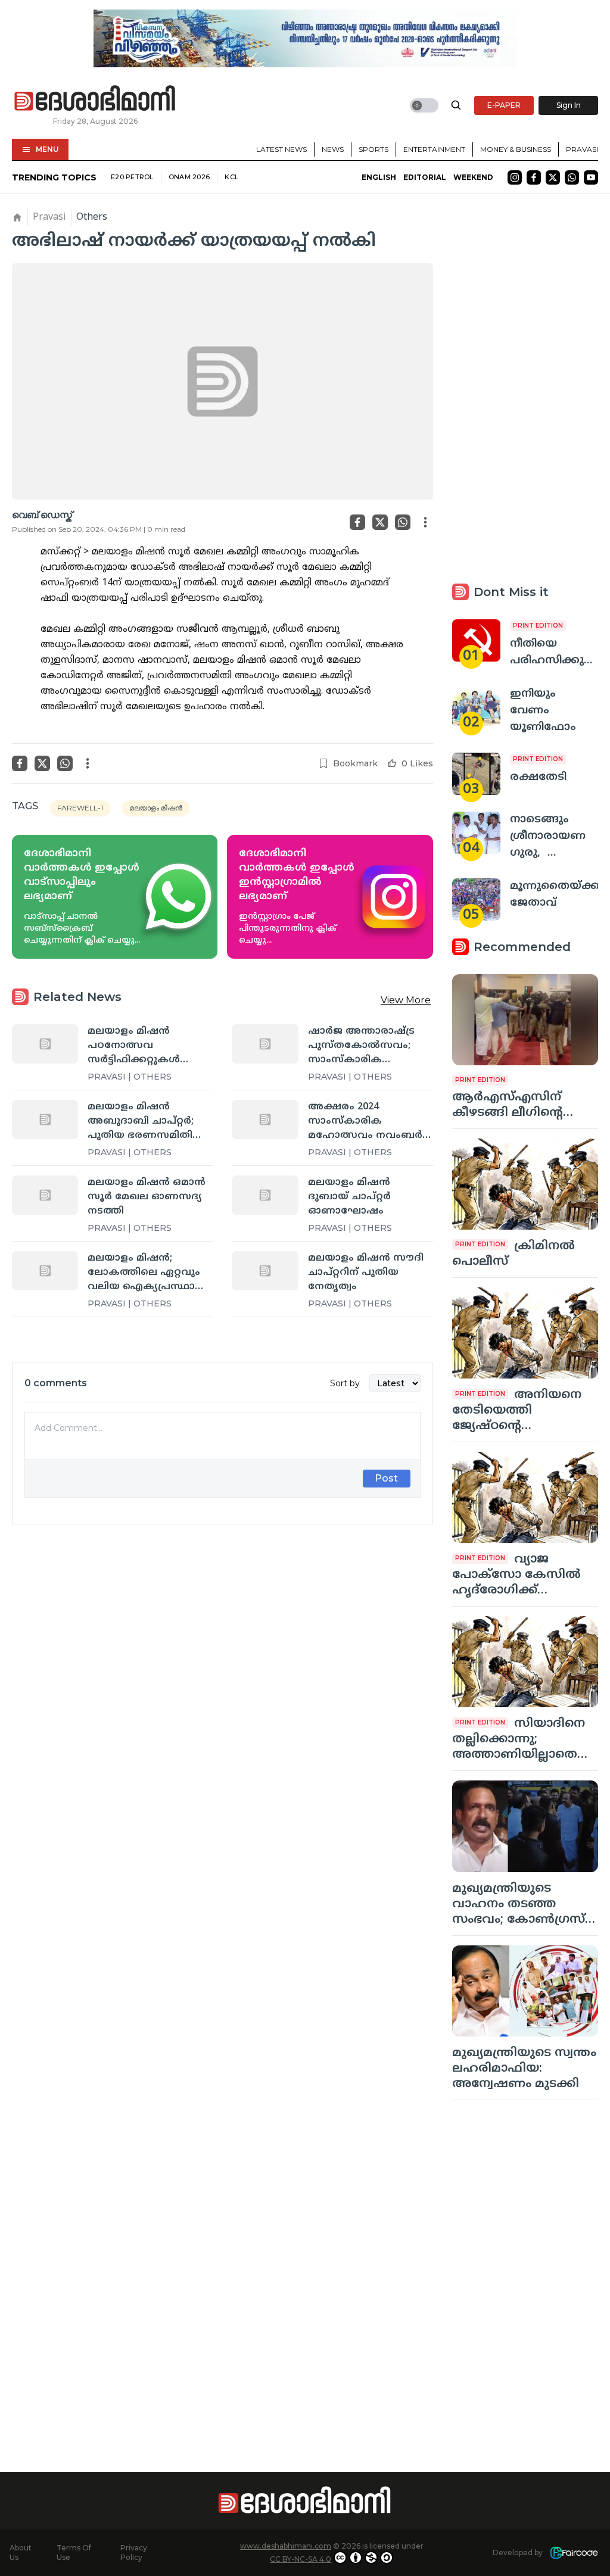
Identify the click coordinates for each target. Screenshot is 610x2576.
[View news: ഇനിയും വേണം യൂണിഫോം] (476, 707)
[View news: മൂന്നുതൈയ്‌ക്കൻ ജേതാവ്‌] (476, 899)
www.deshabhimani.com (286, 2546)
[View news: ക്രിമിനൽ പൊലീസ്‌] (525, 1184)
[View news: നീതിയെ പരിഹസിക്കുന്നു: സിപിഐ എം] (476, 640)
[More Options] (425, 522)
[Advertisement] (222, 1660)
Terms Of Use (74, 2552)
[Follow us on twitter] (553, 177)
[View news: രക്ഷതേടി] (476, 774)
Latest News (281, 149)
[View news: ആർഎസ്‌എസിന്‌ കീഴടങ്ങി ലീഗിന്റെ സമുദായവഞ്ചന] (525, 1020)
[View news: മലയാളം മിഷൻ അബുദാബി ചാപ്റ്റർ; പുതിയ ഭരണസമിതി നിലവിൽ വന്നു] (45, 1119)
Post (386, 1478)
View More (406, 1000)
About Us (21, 2552)
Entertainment (434, 149)
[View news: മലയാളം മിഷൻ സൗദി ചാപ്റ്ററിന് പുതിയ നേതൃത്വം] (265, 1271)
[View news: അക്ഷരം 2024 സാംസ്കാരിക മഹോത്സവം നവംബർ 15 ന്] (265, 1119)
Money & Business (516, 149)
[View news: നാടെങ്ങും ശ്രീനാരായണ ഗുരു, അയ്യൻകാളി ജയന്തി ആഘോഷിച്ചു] (476, 833)
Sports (374, 149)
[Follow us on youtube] (591, 177)
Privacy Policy (134, 2552)
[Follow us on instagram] (515, 177)
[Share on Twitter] (380, 522)
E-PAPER (504, 105)
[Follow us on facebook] (534, 177)
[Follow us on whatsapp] (572, 177)
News (333, 149)
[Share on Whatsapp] (403, 522)
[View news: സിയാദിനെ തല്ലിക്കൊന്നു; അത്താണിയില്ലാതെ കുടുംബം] (525, 1662)
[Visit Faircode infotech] (574, 2553)
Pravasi (582, 149)
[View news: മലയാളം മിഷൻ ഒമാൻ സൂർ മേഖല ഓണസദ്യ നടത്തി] (45, 1195)
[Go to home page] (95, 99)
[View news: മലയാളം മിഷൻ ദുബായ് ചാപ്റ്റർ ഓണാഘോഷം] (265, 1195)
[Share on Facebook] (357, 522)
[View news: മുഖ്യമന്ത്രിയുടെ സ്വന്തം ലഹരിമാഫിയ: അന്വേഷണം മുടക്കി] (525, 1991)
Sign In (569, 105)
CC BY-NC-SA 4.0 (301, 2559)
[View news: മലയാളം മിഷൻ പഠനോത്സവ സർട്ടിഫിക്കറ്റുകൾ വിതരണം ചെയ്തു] (45, 1044)
